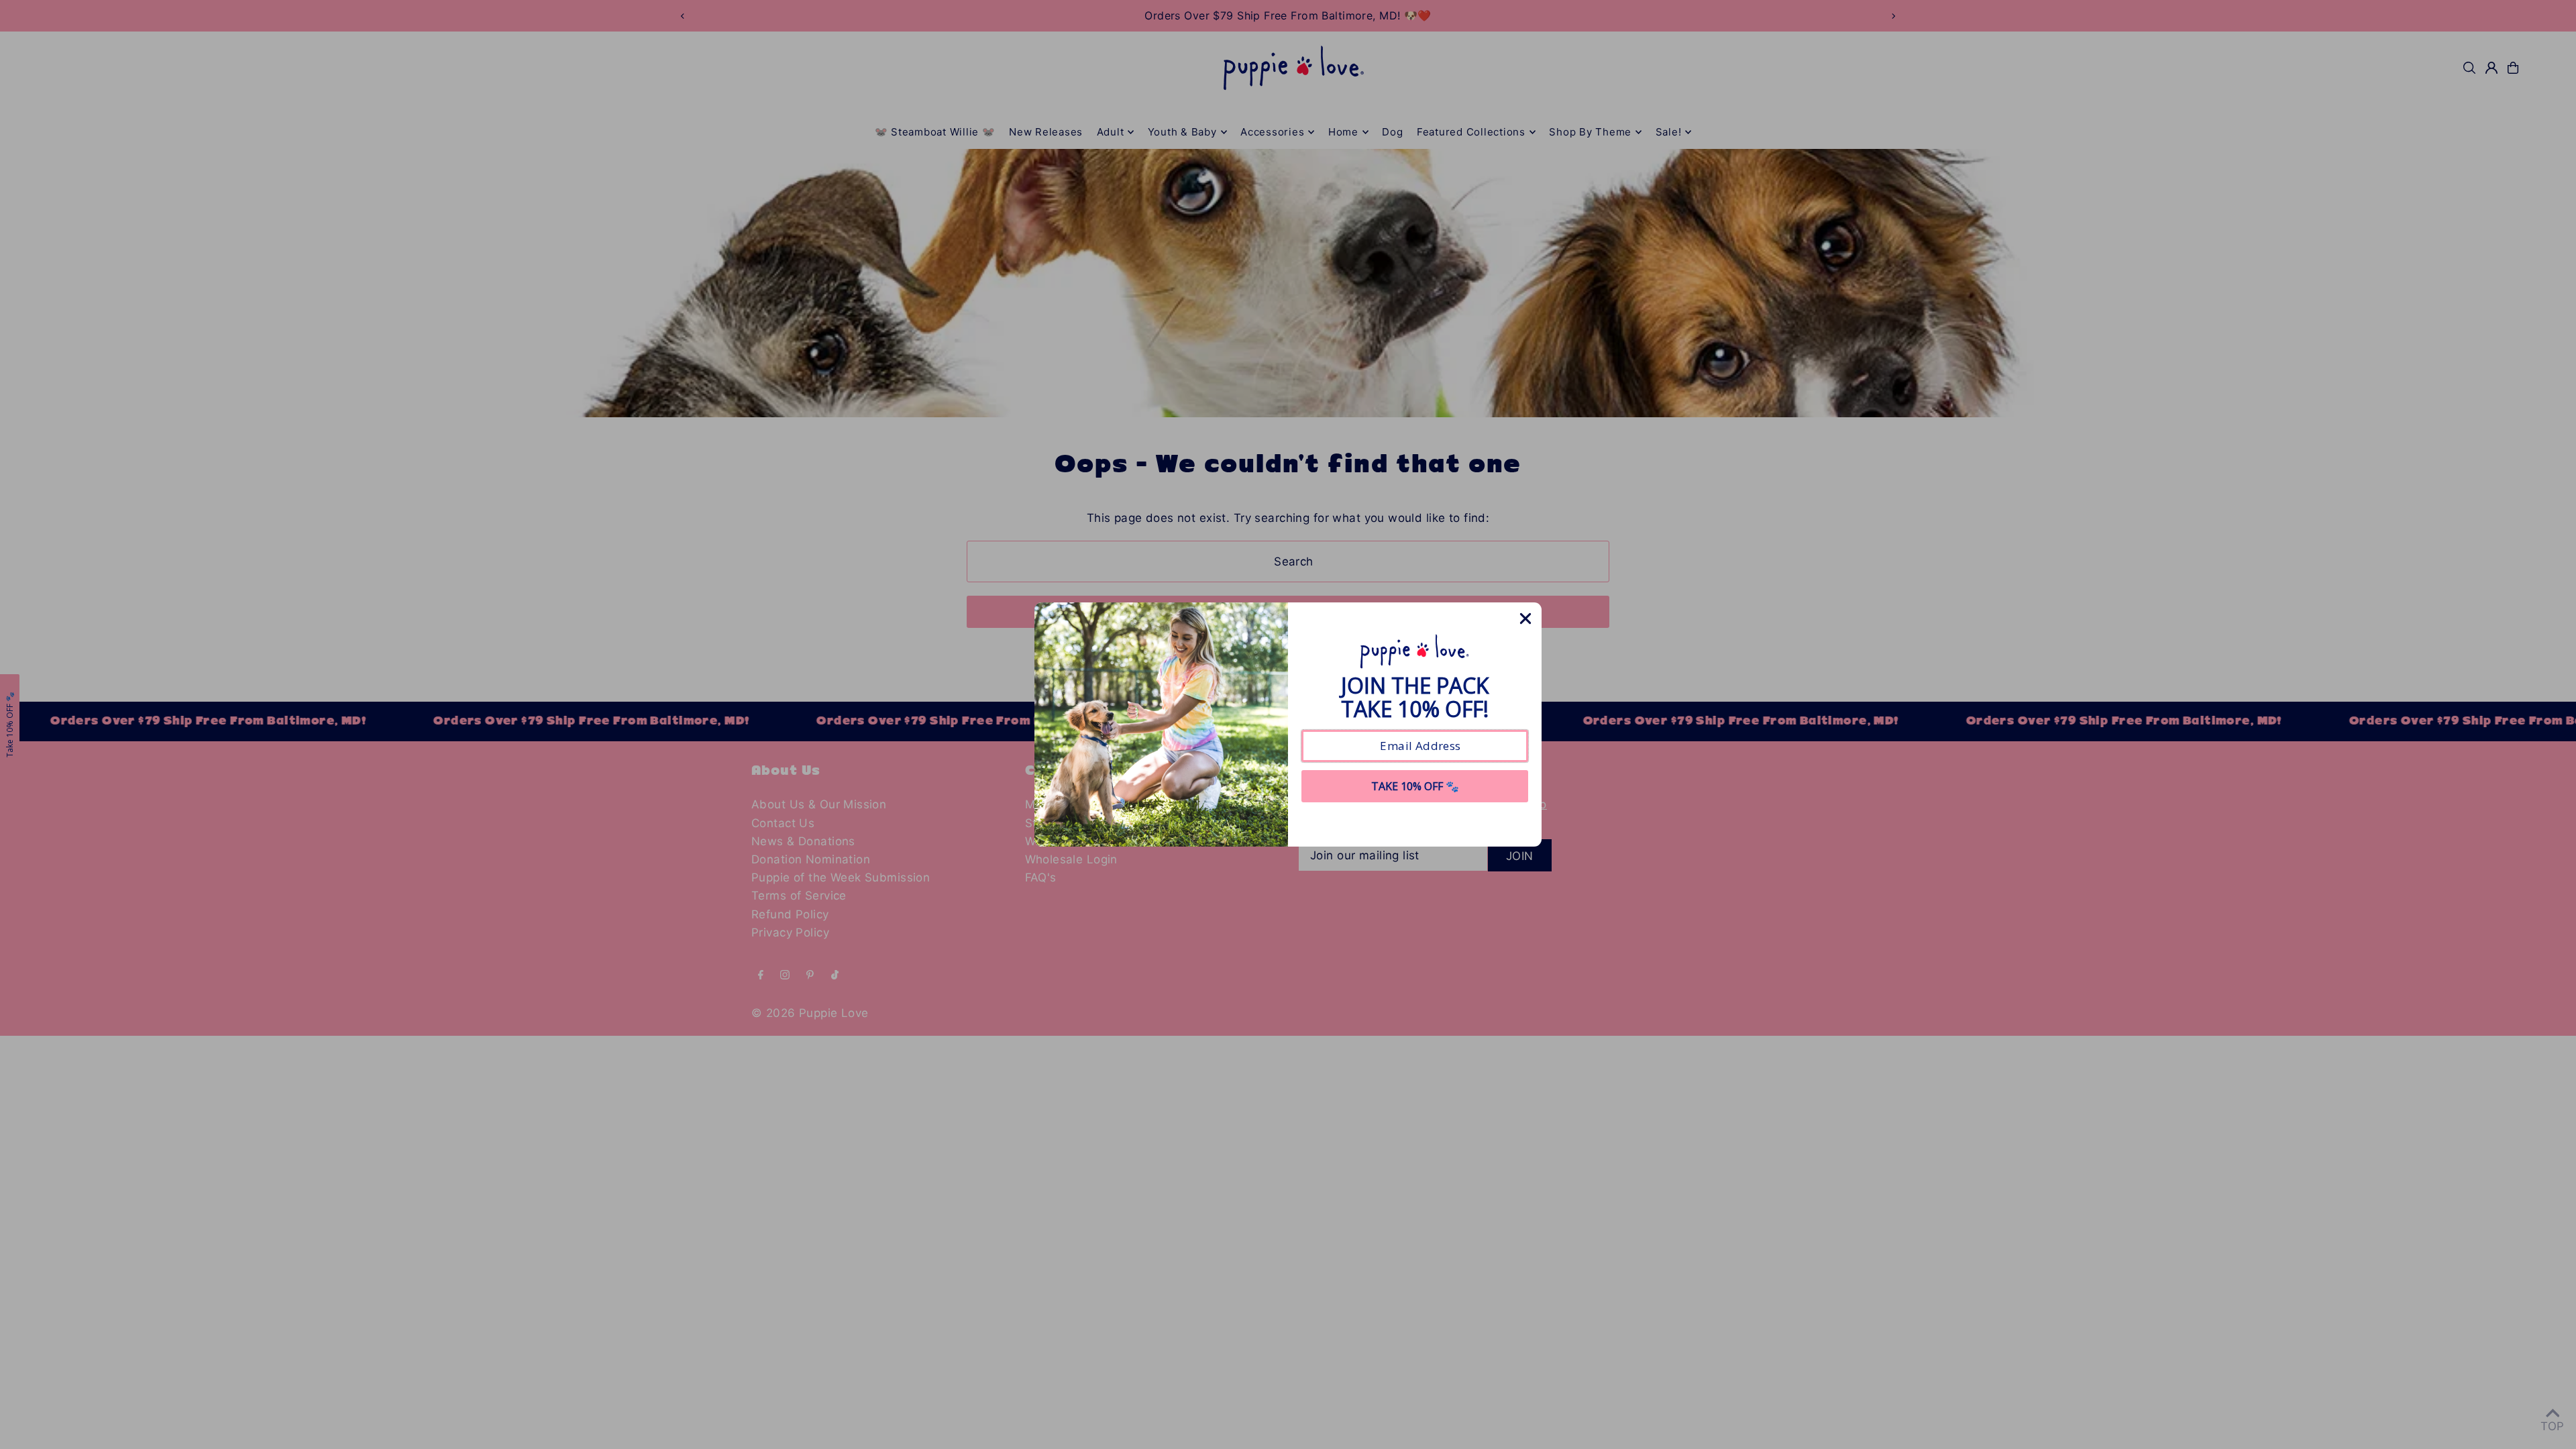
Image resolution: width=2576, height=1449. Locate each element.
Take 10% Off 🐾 (1415, 786)
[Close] (1525, 619)
